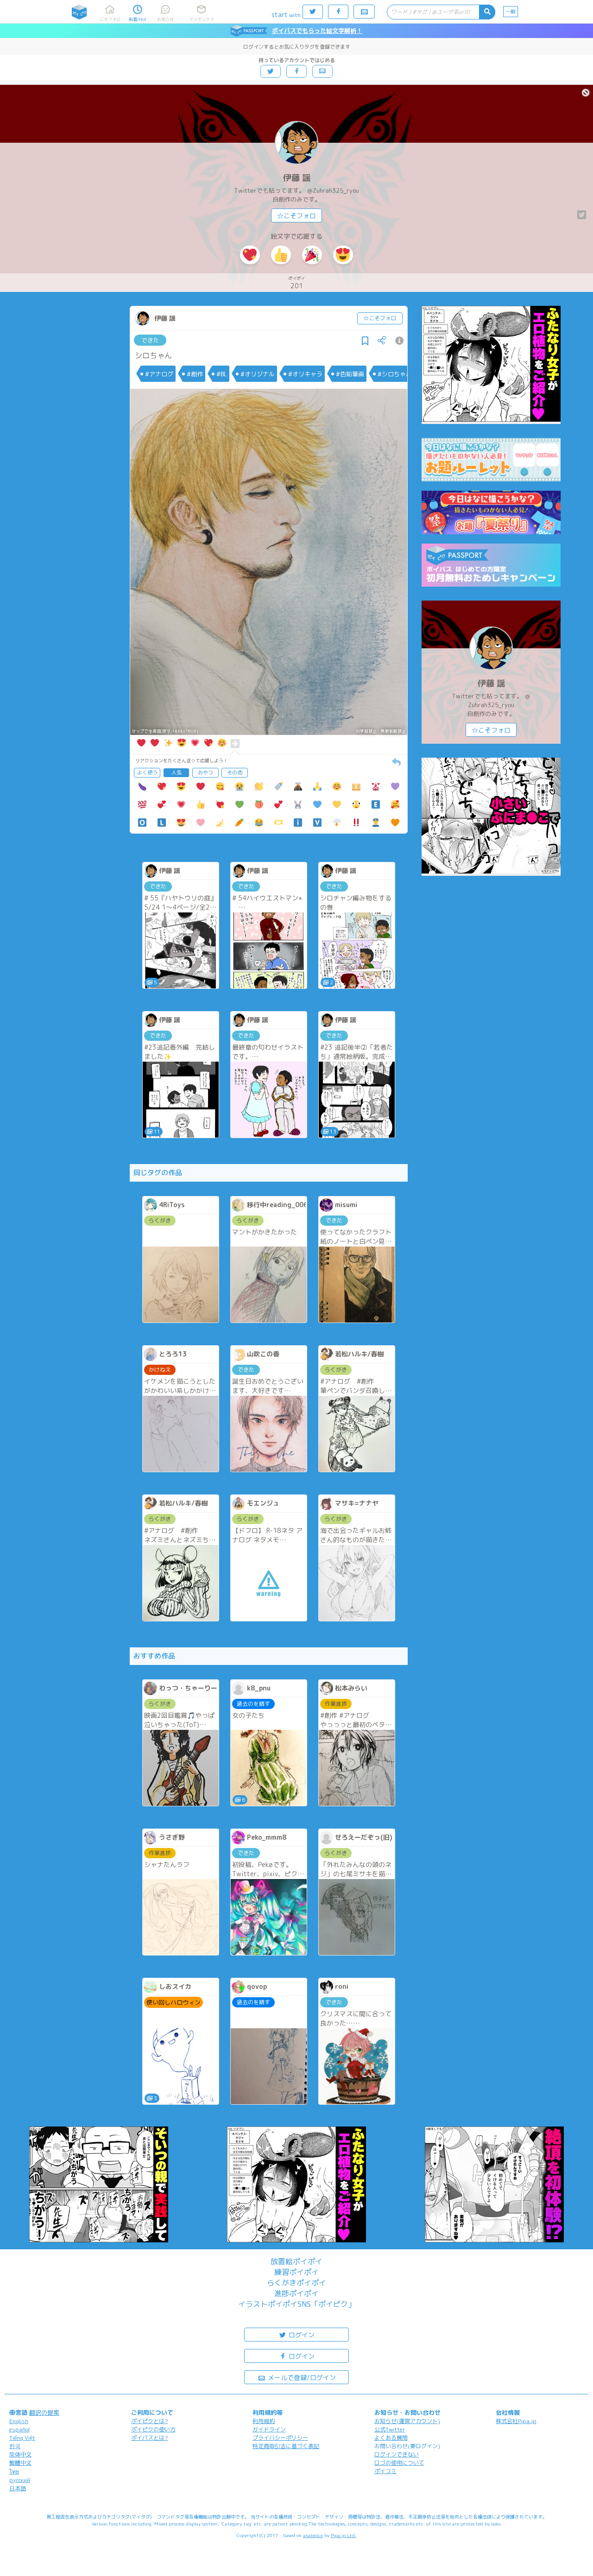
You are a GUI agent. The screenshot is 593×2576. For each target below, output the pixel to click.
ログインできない (397, 2454)
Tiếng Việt (22, 2438)
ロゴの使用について (399, 2463)
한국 (15, 2446)
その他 (235, 772)
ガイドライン (269, 2429)
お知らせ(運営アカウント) (407, 2421)
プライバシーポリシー (280, 2438)
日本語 (18, 2488)
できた (150, 340)
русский (20, 2480)
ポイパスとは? (150, 2438)
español (19, 2429)
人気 (177, 772)
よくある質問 (391, 2438)
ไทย (14, 2472)
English (19, 2421)
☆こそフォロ (296, 216)
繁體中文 (20, 2463)
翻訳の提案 (44, 2412)
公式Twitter (390, 2429)
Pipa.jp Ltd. (344, 2535)
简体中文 (20, 2454)
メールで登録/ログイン (301, 2377)
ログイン (301, 2335)
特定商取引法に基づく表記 (286, 2446)
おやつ (205, 772)
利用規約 (264, 2421)
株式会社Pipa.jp (516, 2421)
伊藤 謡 (297, 178)
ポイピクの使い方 (153, 2429)
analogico (313, 2535)
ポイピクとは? (150, 2421)
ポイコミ (385, 2471)
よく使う (147, 772)
